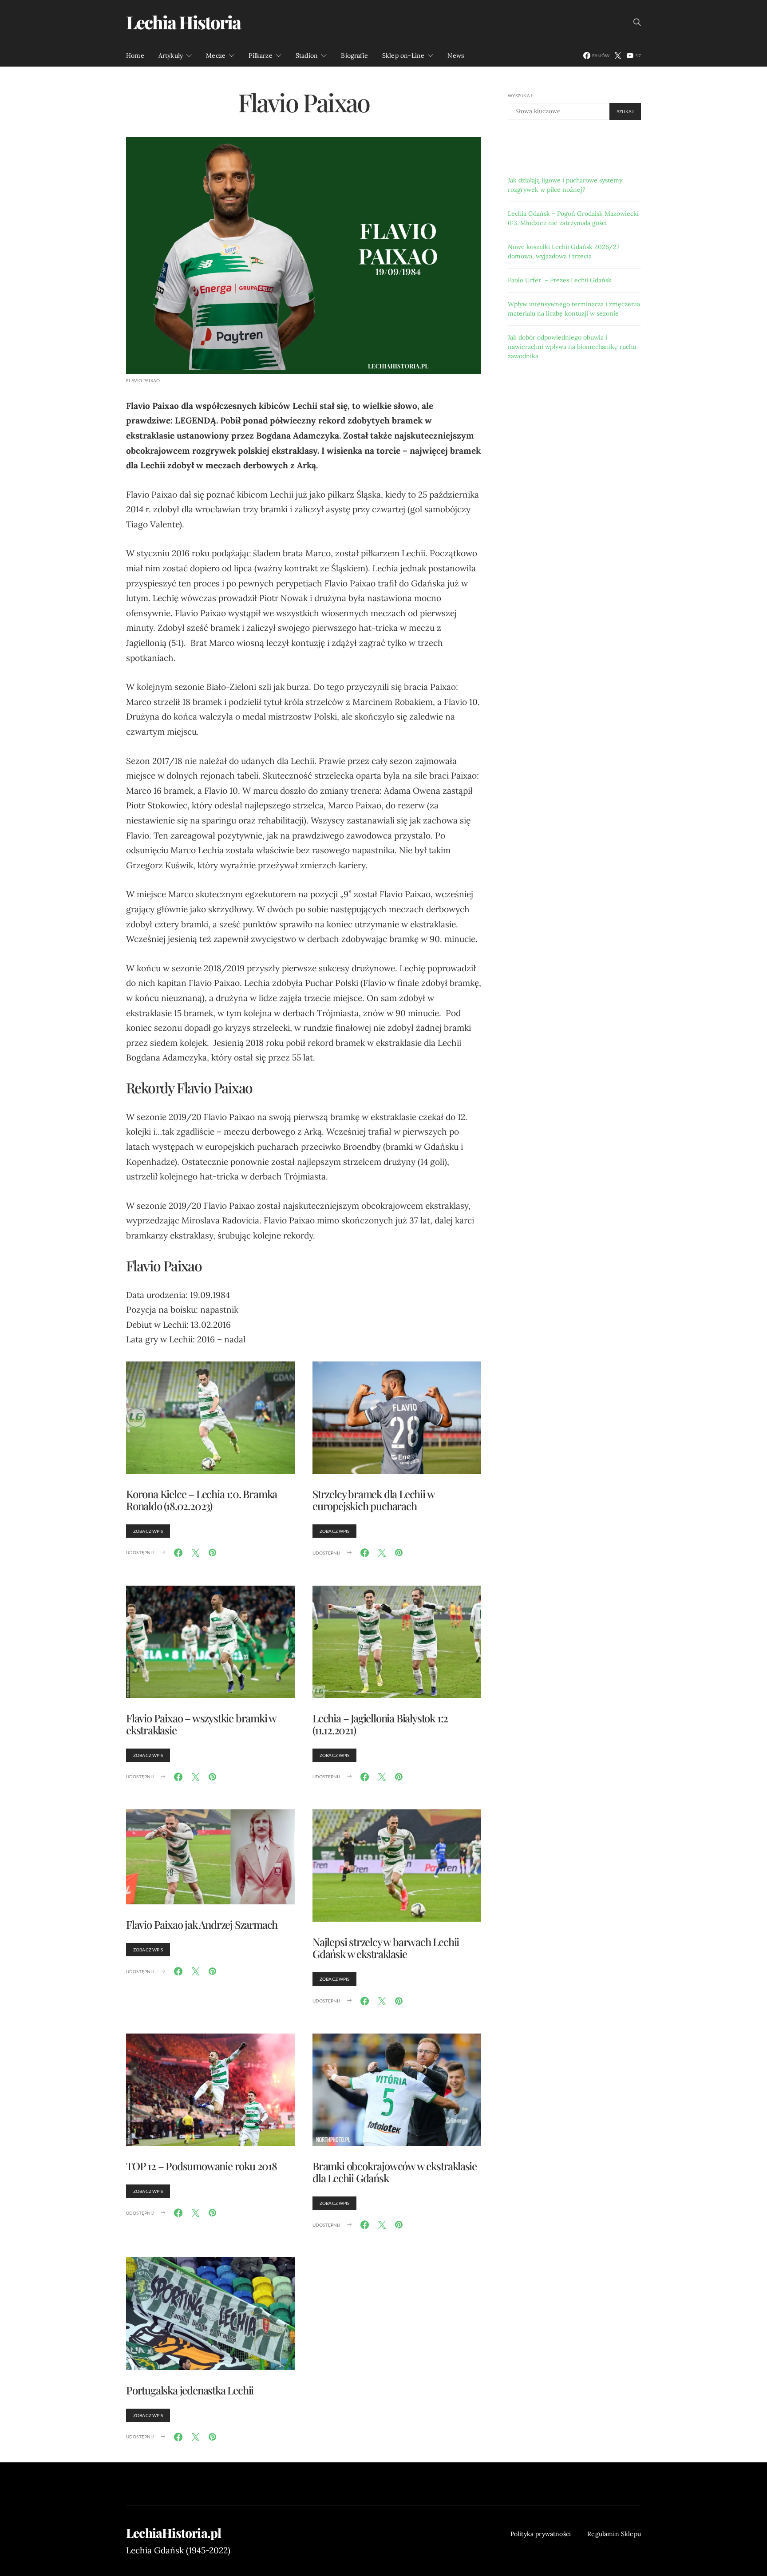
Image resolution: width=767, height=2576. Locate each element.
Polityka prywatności (541, 2534)
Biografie (354, 55)
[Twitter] (618, 55)
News (456, 55)
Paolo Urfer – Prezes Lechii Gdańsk (560, 280)
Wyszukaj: (520, 95)
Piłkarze (260, 55)
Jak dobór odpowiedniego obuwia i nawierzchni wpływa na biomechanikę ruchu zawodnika (572, 347)
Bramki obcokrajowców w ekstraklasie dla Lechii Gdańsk (395, 2172)
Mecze (216, 55)
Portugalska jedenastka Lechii (190, 2390)
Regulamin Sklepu (614, 2534)
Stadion (307, 55)
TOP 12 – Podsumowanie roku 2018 (202, 2166)
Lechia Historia (183, 22)
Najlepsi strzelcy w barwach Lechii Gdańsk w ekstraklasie (386, 1948)
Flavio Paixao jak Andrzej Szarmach (202, 1924)
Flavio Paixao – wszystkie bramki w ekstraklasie (201, 1724)
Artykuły (171, 55)
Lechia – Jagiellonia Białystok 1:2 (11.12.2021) (380, 1724)
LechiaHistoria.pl (174, 2533)
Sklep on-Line (403, 55)
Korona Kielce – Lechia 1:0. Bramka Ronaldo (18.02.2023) (202, 1500)
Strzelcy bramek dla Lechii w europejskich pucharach (373, 1500)
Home (135, 55)
